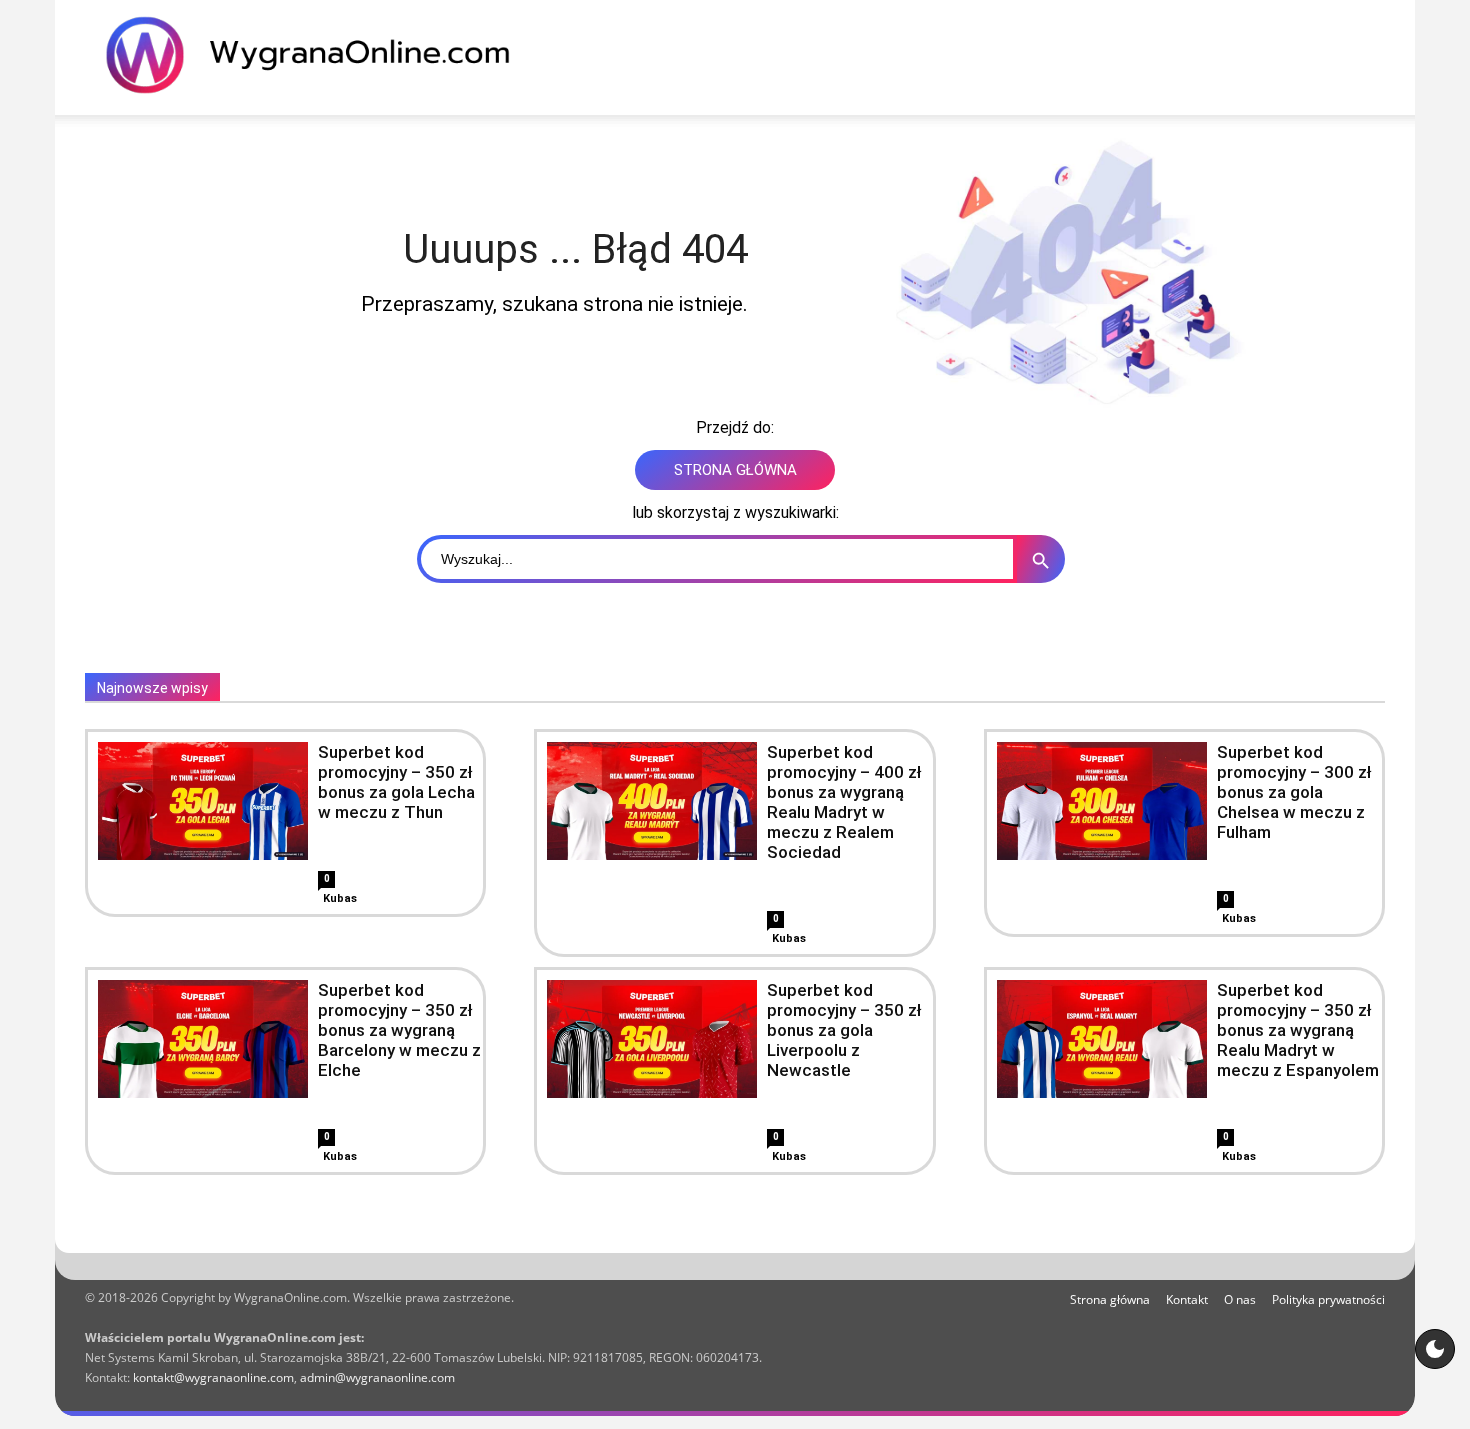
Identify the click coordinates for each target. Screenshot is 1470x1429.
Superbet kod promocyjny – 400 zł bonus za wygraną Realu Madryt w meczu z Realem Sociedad (844, 802)
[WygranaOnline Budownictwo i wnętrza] (320, 55)
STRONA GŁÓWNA (735, 470)
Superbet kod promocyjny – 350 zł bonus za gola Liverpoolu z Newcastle (844, 1030)
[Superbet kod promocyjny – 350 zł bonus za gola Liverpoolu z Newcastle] (652, 1039)
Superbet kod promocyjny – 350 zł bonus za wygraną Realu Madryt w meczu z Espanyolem (1298, 1030)
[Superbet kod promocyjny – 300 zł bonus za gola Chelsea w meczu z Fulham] (1102, 801)
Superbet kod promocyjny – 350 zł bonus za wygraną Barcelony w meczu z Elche (399, 1030)
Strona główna (1110, 1299)
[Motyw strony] (1435, 1349)
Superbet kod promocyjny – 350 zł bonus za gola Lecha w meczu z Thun (396, 782)
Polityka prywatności (1328, 1299)
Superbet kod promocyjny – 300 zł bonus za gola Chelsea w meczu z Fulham (1294, 792)
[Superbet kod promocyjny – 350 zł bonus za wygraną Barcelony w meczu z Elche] (203, 1039)
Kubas (340, 898)
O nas (1240, 1299)
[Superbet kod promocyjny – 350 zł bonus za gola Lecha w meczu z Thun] (203, 801)
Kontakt (1187, 1299)
